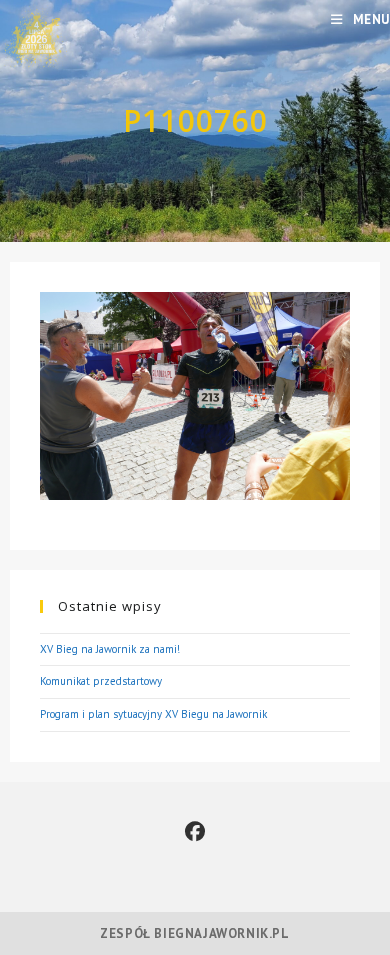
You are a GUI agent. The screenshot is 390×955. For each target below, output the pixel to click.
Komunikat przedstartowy (101, 681)
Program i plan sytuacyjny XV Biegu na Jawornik (153, 714)
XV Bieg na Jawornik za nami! (110, 649)
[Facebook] (195, 832)
